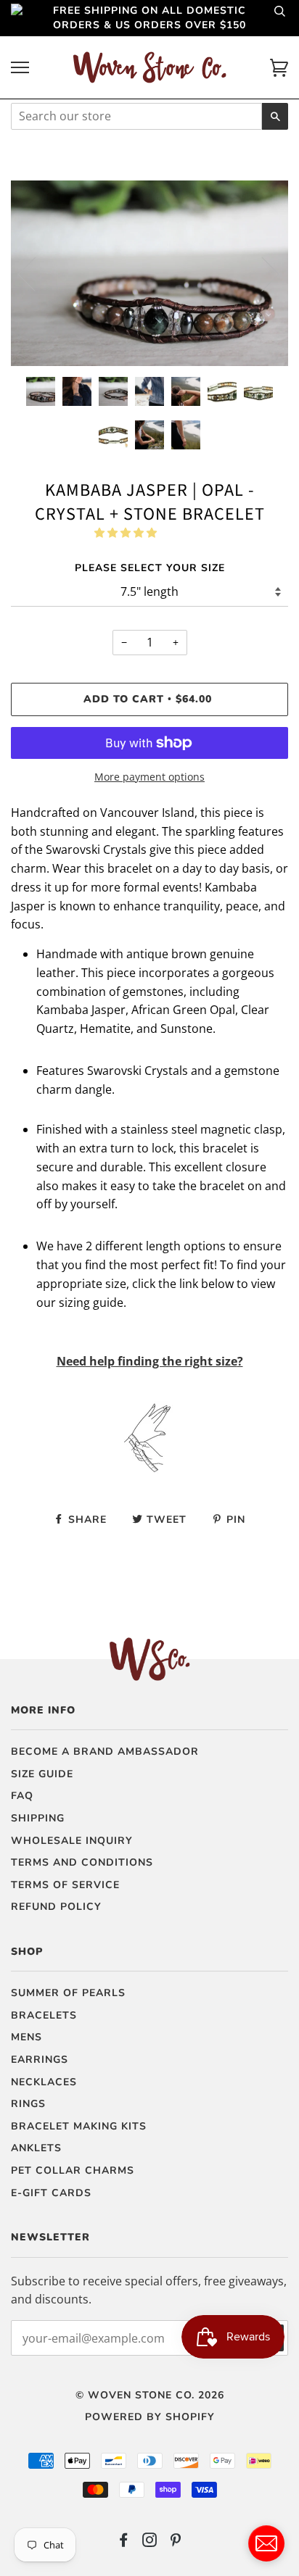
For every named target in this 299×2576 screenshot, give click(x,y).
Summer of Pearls (68, 1993)
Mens (26, 2037)
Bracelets (44, 2015)
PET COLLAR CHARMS (73, 2170)
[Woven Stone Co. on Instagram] (150, 2542)
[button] (127, 532)
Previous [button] (36, 273)
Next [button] (262, 273)
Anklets (36, 2148)
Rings (28, 2104)
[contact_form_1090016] (266, 2543)
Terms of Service (65, 1885)
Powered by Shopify (150, 2417)
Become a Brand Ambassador (105, 1752)
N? (150, 1361)
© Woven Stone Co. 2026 (150, 2395)
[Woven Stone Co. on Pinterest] (176, 2542)
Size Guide (42, 1774)
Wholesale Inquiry (72, 1841)
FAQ (22, 1796)
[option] (149, 273)
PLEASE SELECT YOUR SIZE (150, 568)
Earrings (40, 2060)
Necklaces (44, 2082)
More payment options (149, 777)
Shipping (38, 1818)
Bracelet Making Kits (79, 2126)
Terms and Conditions (82, 1862)
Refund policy (56, 1907)
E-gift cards (51, 2193)
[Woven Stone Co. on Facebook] (124, 2542)
